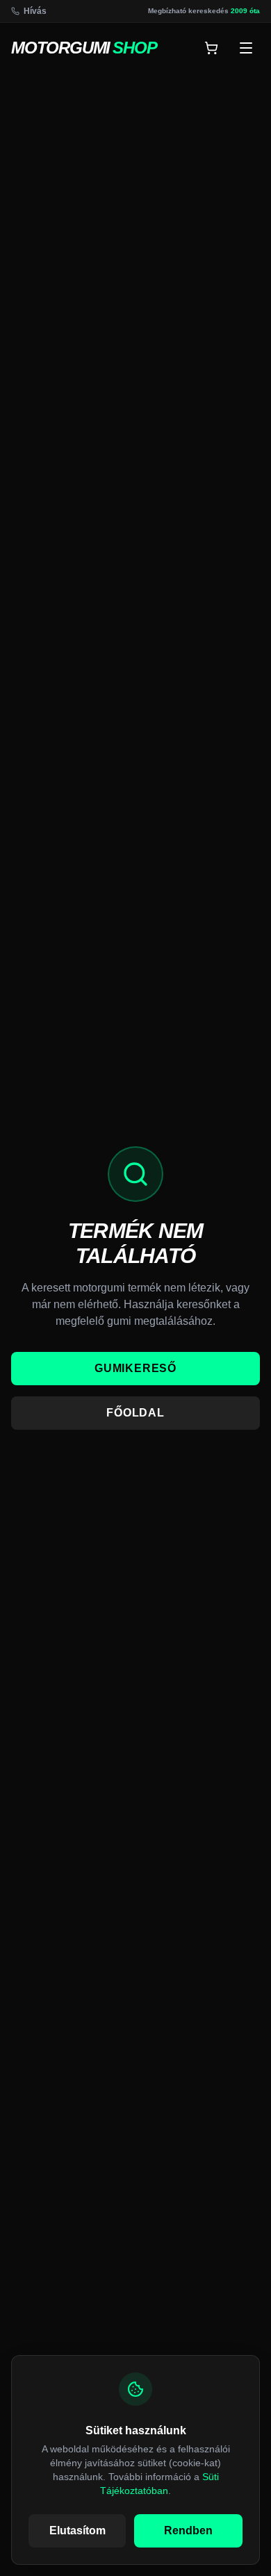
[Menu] (246, 48)
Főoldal (135, 1413)
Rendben (188, 2530)
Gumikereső (135, 1368)
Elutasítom (77, 2530)
